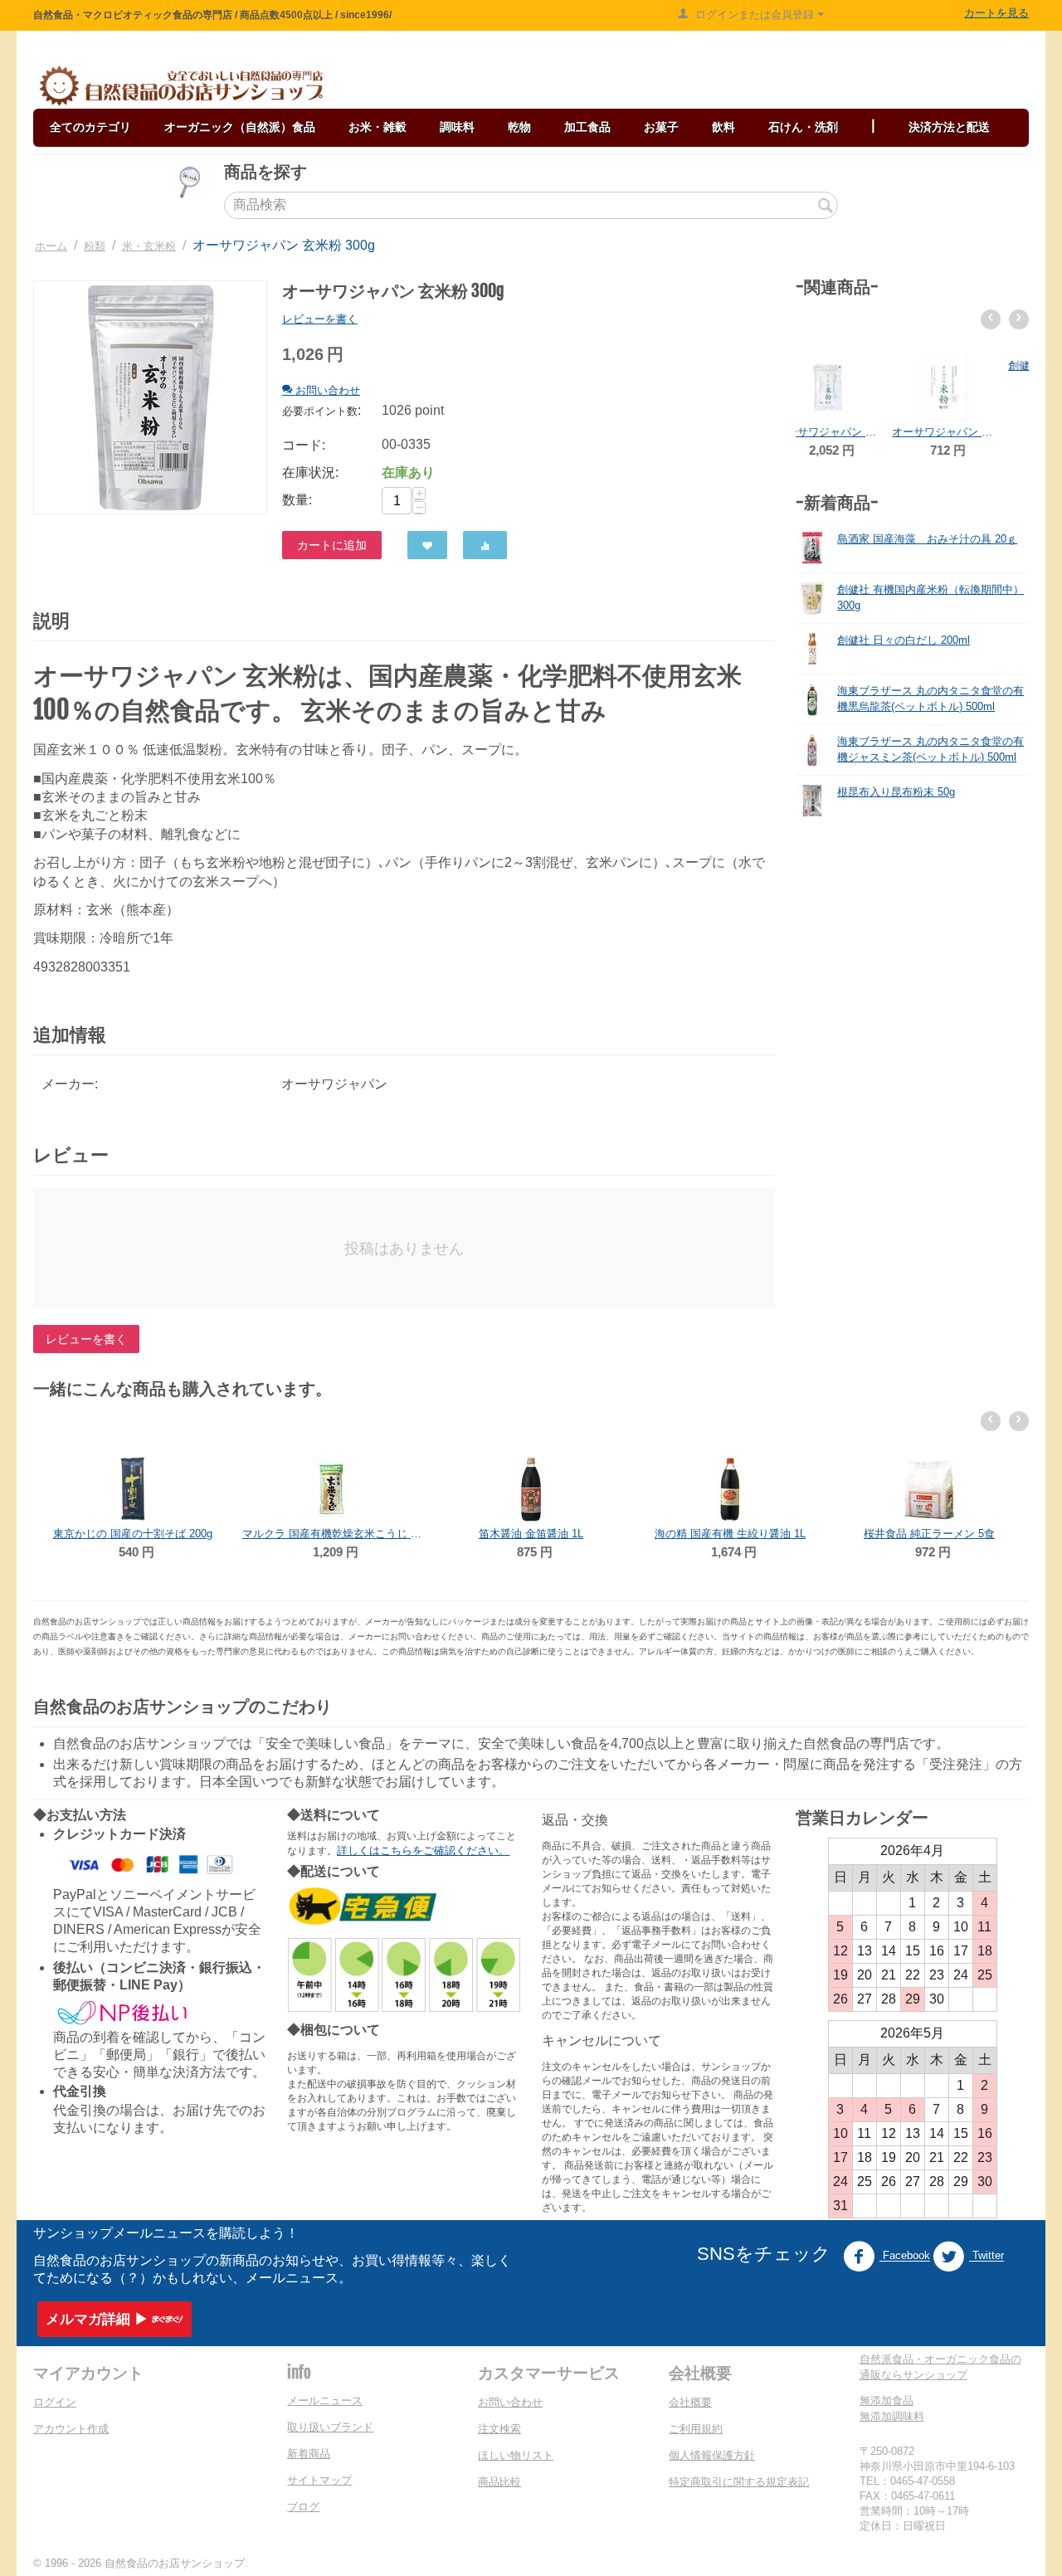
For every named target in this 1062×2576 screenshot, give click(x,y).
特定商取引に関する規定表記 (739, 2482)
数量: (297, 500)
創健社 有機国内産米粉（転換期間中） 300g (970, 432)
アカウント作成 (71, 2429)
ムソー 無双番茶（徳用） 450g (930, 1467)
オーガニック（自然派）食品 (240, 127)
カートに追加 (332, 545)
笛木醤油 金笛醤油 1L (332, 1534)
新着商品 (309, 2454)
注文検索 (499, 2429)
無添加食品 (887, 2401)
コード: (304, 445)
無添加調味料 (892, 2416)
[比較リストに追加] (485, 545)
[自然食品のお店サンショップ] (181, 86)
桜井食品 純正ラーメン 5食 (730, 1534)
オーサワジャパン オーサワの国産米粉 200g (854, 432)
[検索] (826, 207)
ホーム (51, 246)
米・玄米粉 (149, 246)
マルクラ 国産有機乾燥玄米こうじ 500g (133, 1534)
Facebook (905, 2256)
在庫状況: (310, 472)
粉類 (95, 246)
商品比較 (499, 2482)
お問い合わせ (510, 2402)
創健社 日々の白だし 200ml (904, 640)
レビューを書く (320, 319)
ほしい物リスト (516, 2455)
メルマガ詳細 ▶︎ (97, 2319)
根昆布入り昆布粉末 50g (896, 792)
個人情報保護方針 (712, 2455)
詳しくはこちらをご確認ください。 (423, 1850)
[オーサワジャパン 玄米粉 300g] (150, 397)
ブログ (303, 2507)
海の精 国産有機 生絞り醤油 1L (531, 1534)
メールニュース (325, 2401)
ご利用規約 (696, 2429)
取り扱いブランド (330, 2427)
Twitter (986, 2256)
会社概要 (690, 2402)
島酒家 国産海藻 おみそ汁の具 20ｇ (927, 539)
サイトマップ (319, 2480)
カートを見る (996, 13)
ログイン (55, 2402)
